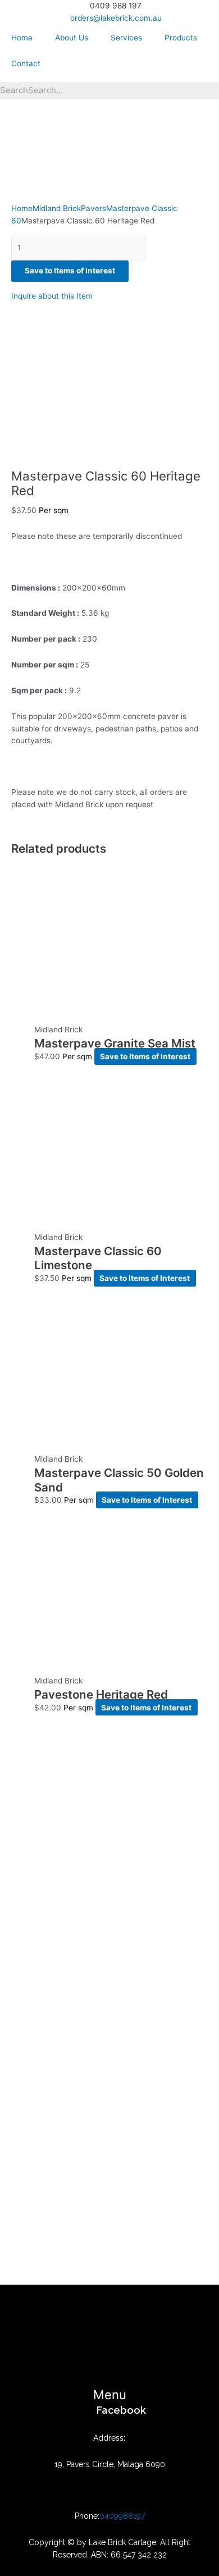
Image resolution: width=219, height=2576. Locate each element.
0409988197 (122, 2516)
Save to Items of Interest (70, 271)
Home (22, 38)
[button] (109, 2395)
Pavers (93, 208)
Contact (26, 63)
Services (126, 38)
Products (181, 38)
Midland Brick (57, 208)
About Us (72, 38)
